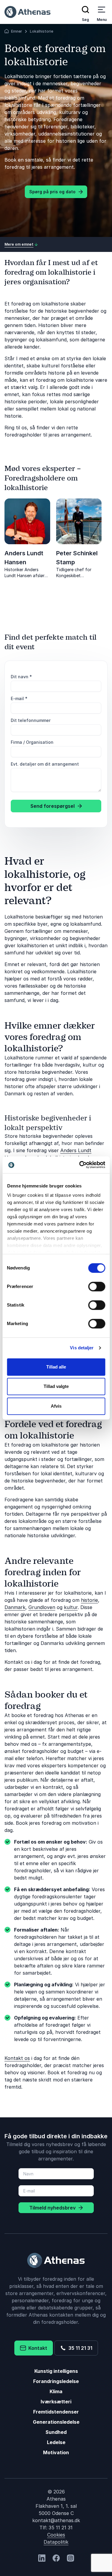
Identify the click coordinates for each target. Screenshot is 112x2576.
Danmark (15, 1607)
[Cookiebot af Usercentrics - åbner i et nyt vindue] (80, 1165)
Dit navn (21, 677)
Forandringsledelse (56, 2381)
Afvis (56, 1406)
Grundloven (42, 1607)
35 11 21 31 (79, 2348)
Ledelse (56, 2442)
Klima (56, 2391)
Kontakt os (17, 2058)
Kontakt (37, 2348)
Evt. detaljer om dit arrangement (45, 764)
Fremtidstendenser (56, 2412)
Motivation (56, 2452)
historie (89, 1600)
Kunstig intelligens (56, 2371)
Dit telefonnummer (31, 720)
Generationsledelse (56, 2422)
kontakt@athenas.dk (56, 2520)
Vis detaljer (82, 1348)
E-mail (19, 698)
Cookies (56, 2535)
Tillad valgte (56, 1386)
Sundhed (56, 2432)
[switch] (97, 1287)
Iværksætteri (56, 2402)
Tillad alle (56, 1367)
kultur (71, 1607)
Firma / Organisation (32, 742)
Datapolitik (56, 2542)
